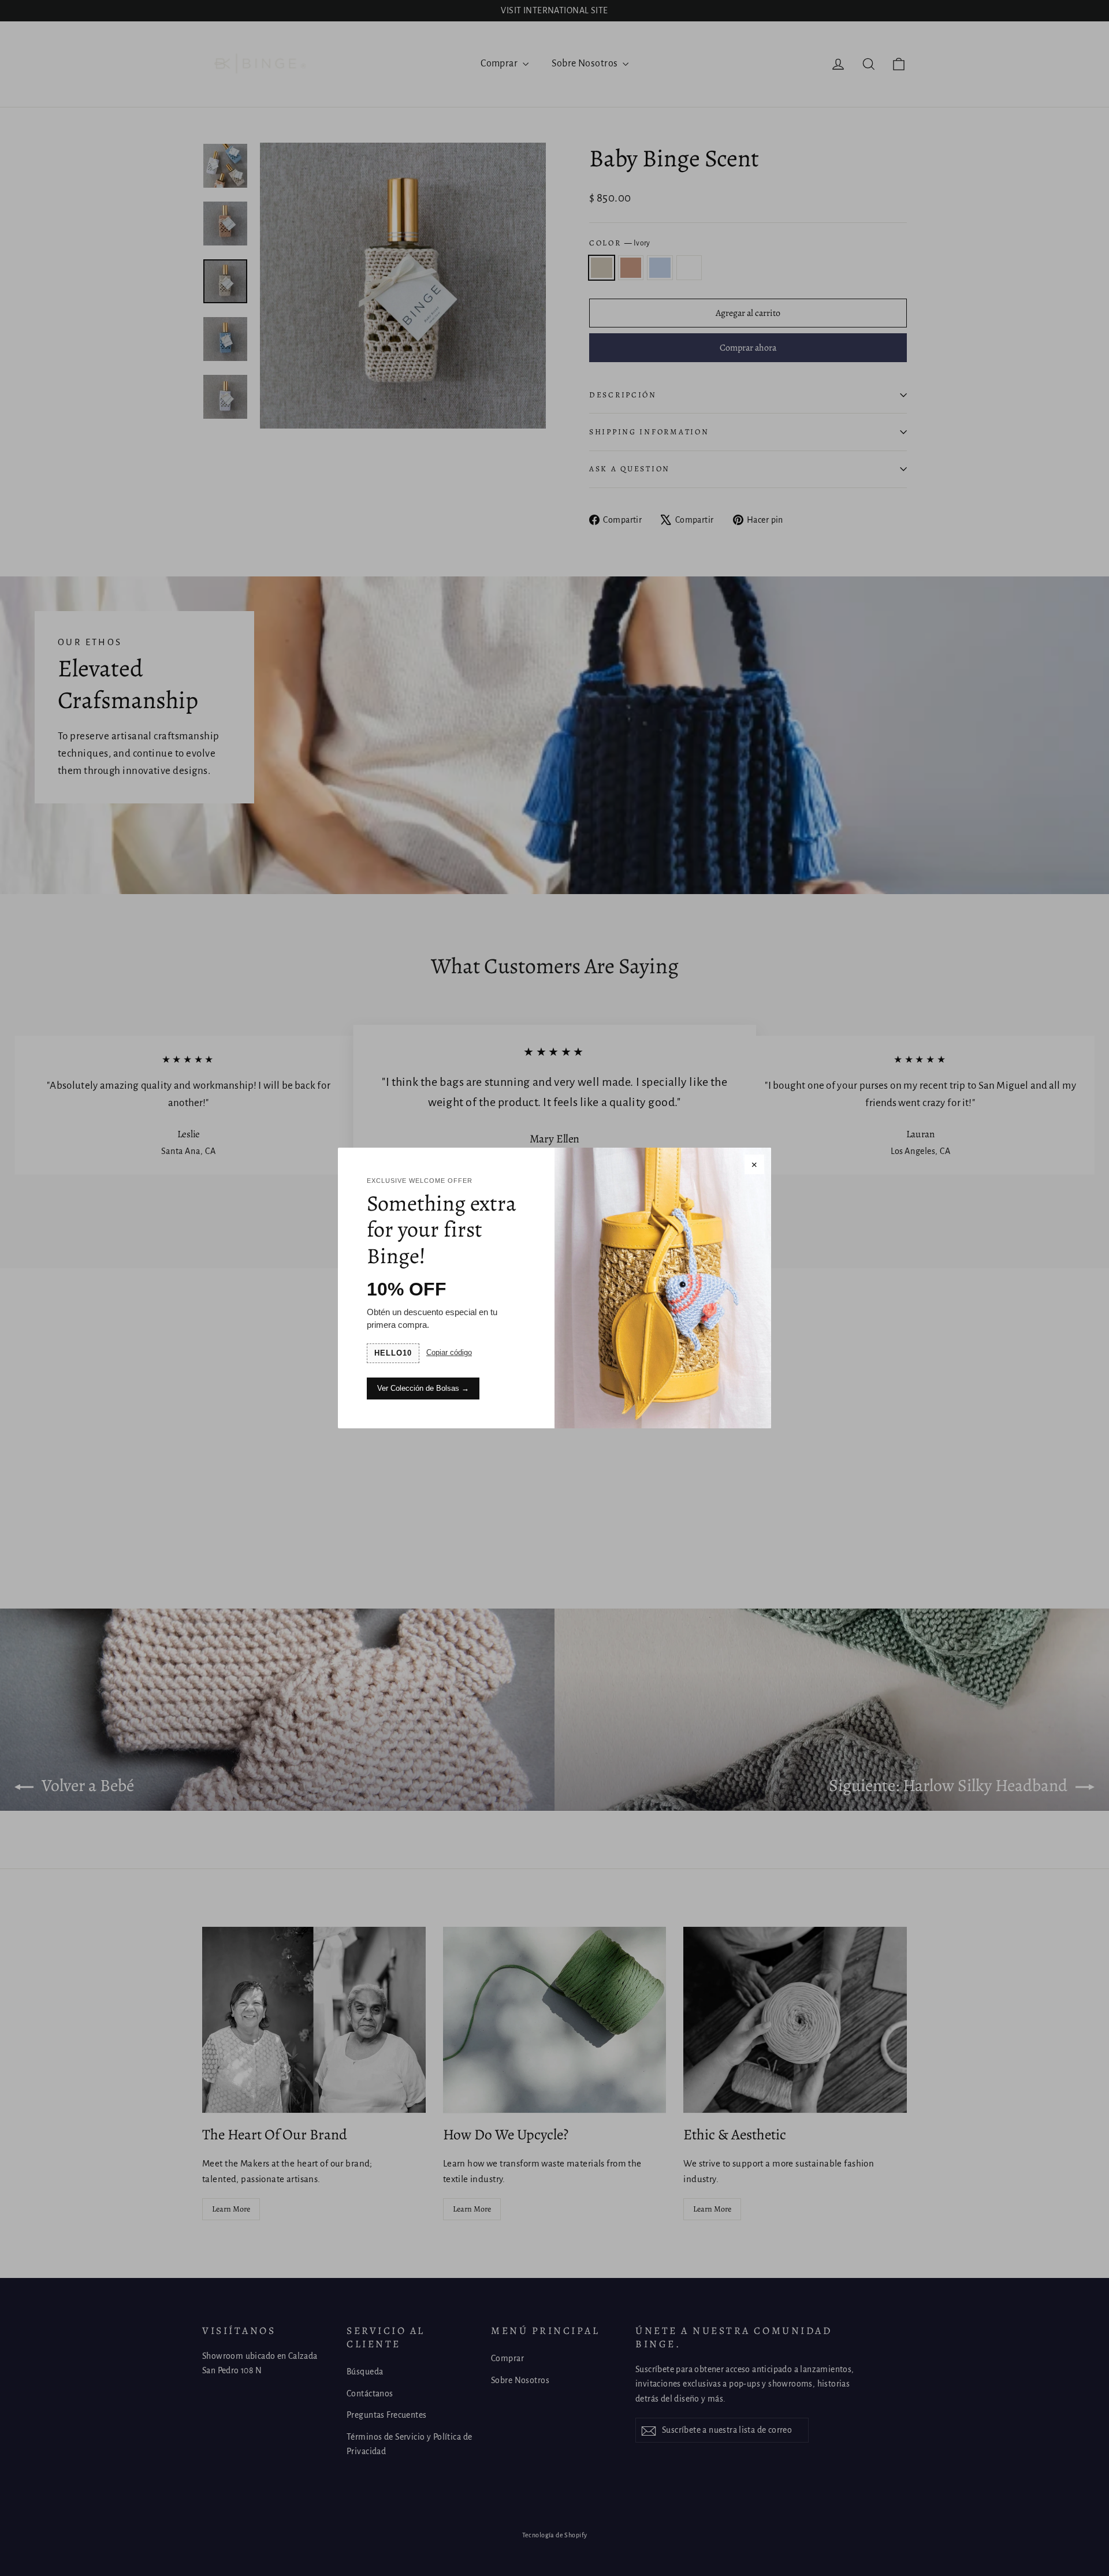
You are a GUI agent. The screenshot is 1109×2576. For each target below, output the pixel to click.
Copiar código (449, 1352)
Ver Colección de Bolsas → (423, 1388)
